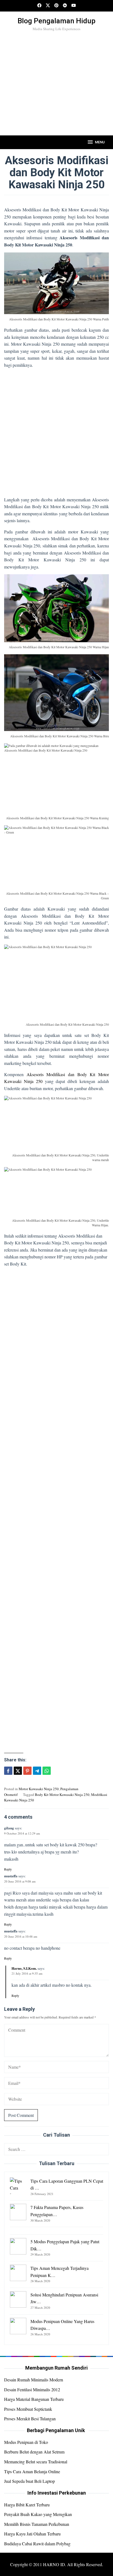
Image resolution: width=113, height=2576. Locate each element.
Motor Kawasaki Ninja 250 (39, 1789)
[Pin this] (27, 1771)
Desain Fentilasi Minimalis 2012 (32, 2389)
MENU (100, 142)
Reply (8, 1869)
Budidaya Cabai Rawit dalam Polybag (37, 2544)
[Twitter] (48, 6)
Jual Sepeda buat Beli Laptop (29, 2481)
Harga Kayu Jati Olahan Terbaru (32, 2534)
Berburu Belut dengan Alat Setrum (34, 2452)
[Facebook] (39, 6)
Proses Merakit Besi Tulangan (30, 2419)
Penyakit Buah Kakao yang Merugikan (38, 2514)
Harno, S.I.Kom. (24, 1968)
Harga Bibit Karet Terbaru (27, 2505)
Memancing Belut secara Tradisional (36, 2462)
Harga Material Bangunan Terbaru (34, 2399)
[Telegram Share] (37, 1771)
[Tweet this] (18, 1771)
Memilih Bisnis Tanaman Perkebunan (37, 2524)
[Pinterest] (56, 6)
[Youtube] (74, 6)
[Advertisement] (56, 93)
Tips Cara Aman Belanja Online (32, 2471)
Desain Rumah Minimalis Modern (34, 2380)
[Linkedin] (65, 6)
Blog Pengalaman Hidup (56, 21)
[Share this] (8, 1771)
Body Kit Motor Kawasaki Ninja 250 (62, 1795)
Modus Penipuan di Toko (26, 2442)
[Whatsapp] (47, 1771)
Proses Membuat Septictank (28, 2409)
